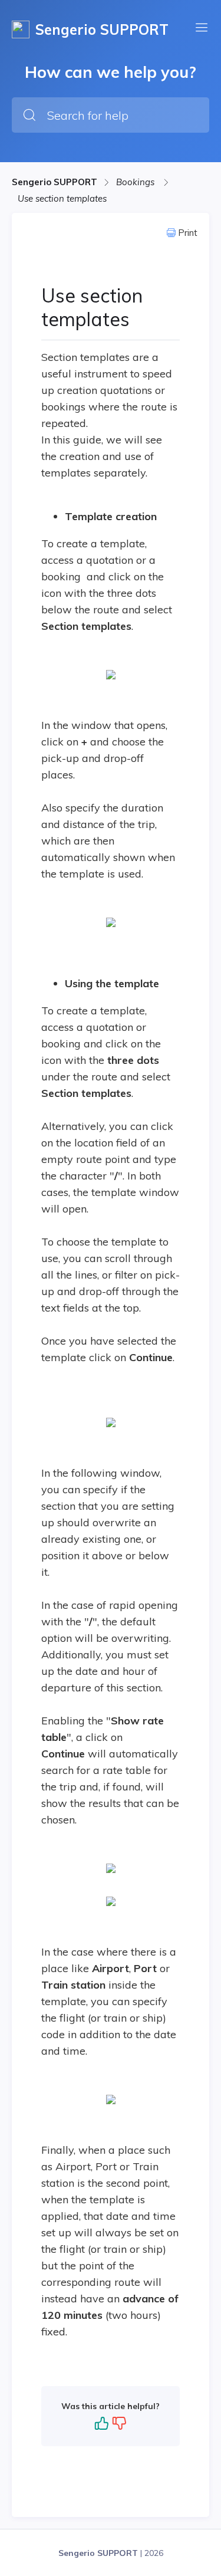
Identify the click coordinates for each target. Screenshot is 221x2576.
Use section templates (62, 198)
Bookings (136, 182)
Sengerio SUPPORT (55, 182)
